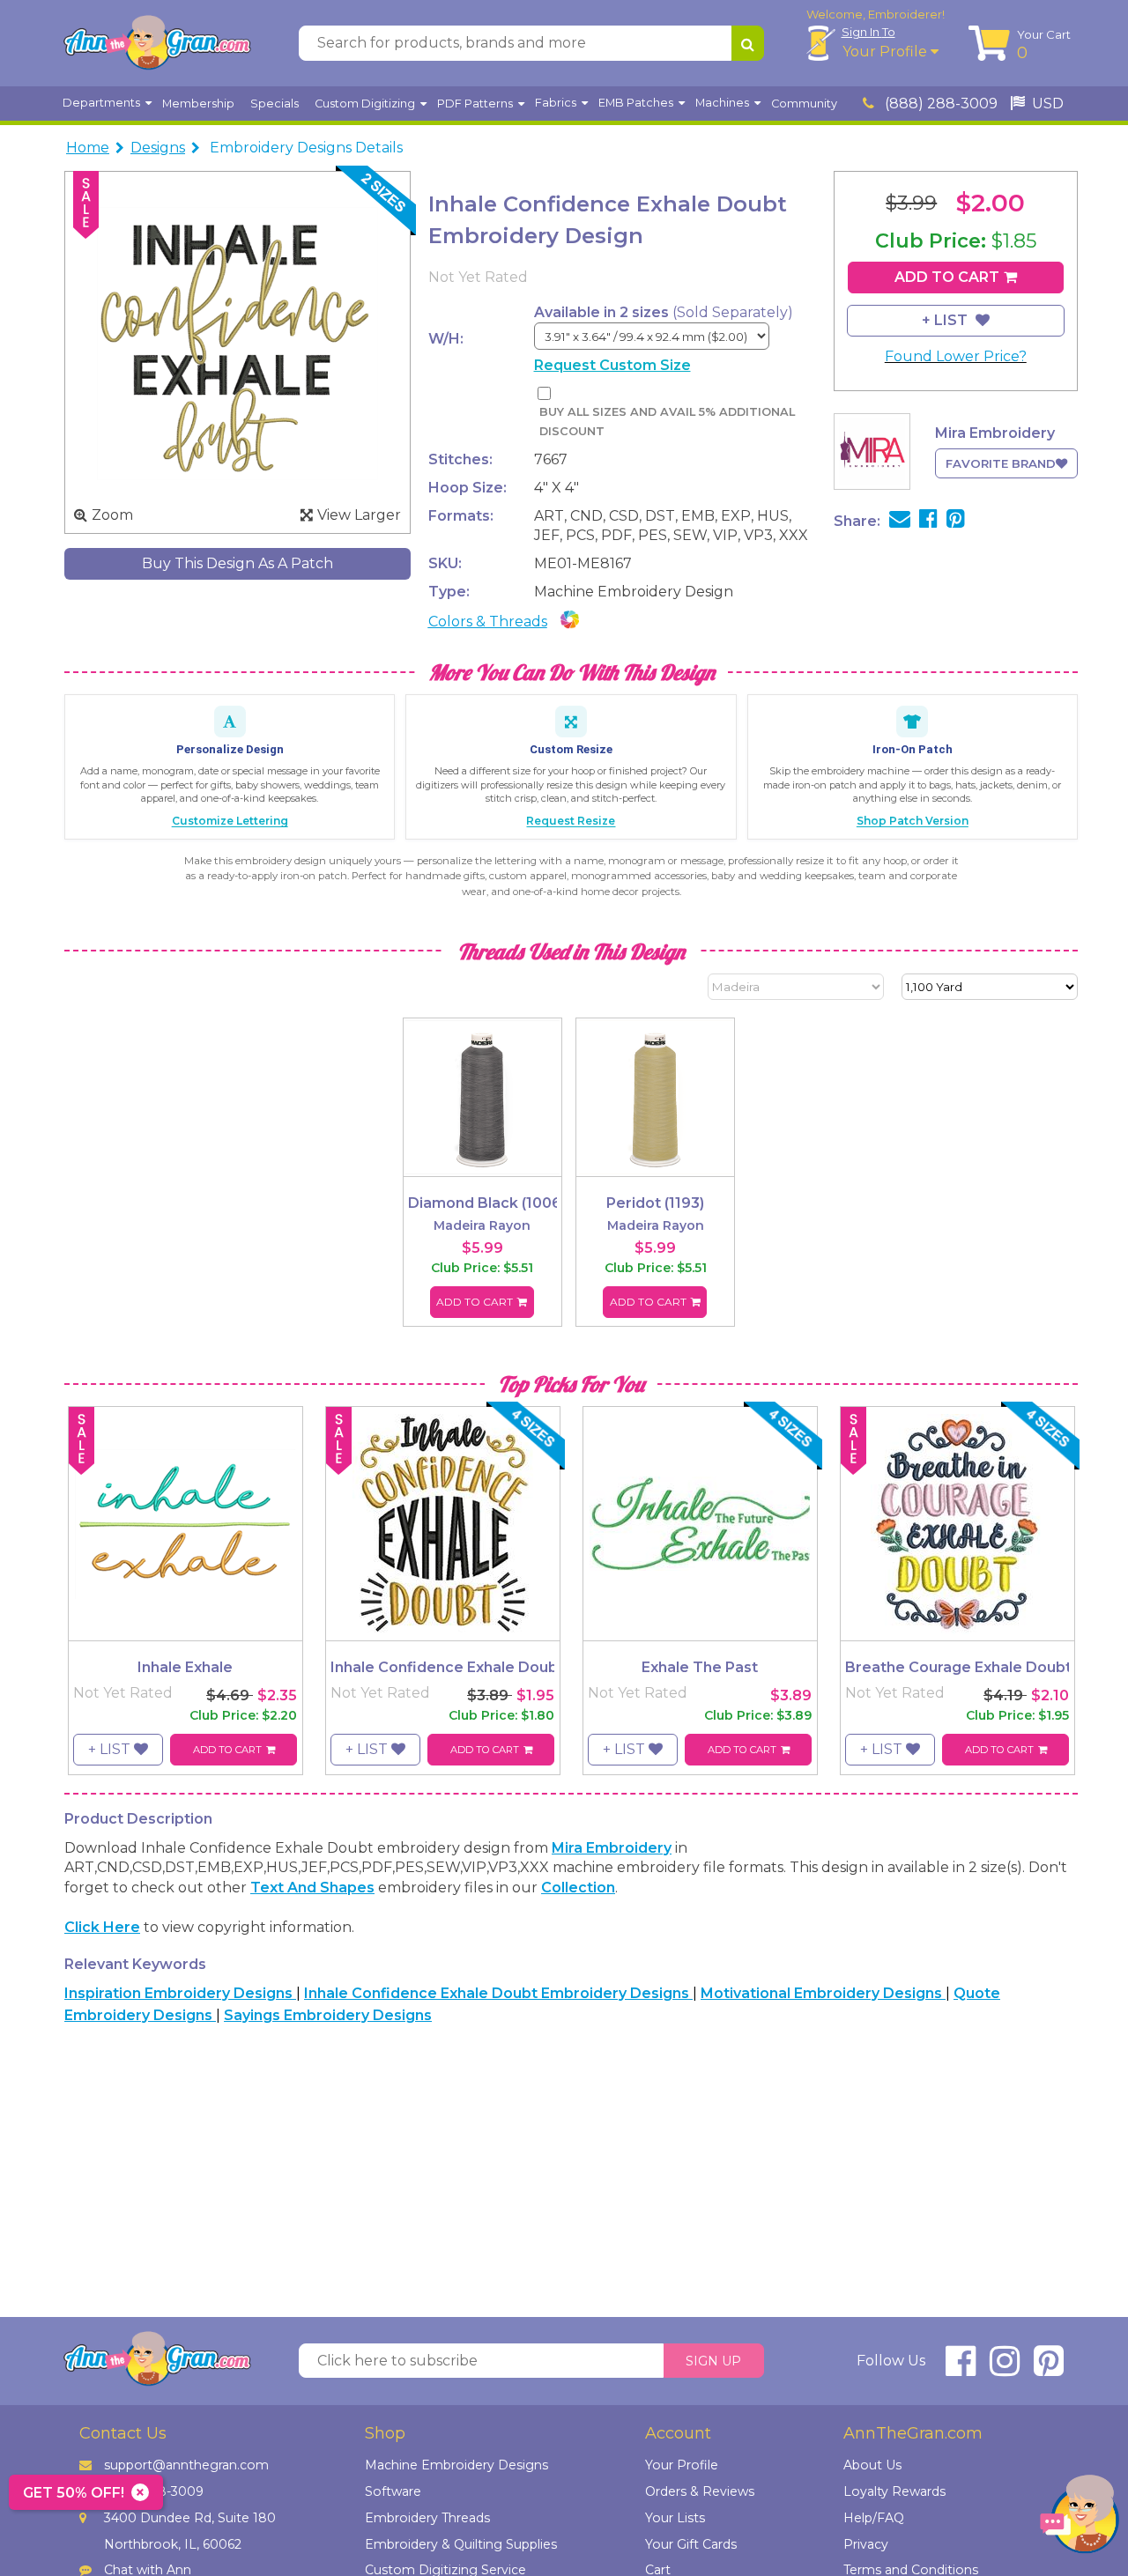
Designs (158, 148)
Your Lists (675, 2518)
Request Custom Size (612, 365)
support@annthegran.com (186, 2465)
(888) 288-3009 (939, 104)
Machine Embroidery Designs (456, 2465)
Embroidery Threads (427, 2518)
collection (578, 1888)
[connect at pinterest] (1049, 2369)
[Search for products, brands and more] (748, 43)
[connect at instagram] (1005, 2369)
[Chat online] (1080, 2518)
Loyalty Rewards (894, 2491)
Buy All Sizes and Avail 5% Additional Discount (667, 422)
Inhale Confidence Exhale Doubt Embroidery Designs (498, 1993)
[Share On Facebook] (928, 521)
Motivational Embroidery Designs (823, 1993)
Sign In (868, 32)
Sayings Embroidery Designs (328, 2015)
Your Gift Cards (691, 2544)
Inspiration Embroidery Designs (180, 1993)
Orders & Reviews (700, 2491)
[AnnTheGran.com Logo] (157, 43)
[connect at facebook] (961, 2369)
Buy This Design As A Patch (237, 563)
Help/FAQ (874, 2518)
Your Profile (887, 52)
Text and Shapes (312, 1888)
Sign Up (713, 2361)
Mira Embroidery (612, 1848)
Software (393, 2491)
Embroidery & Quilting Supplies (461, 2544)
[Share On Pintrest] (956, 521)
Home (88, 148)
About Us (872, 2465)
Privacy (866, 2544)
